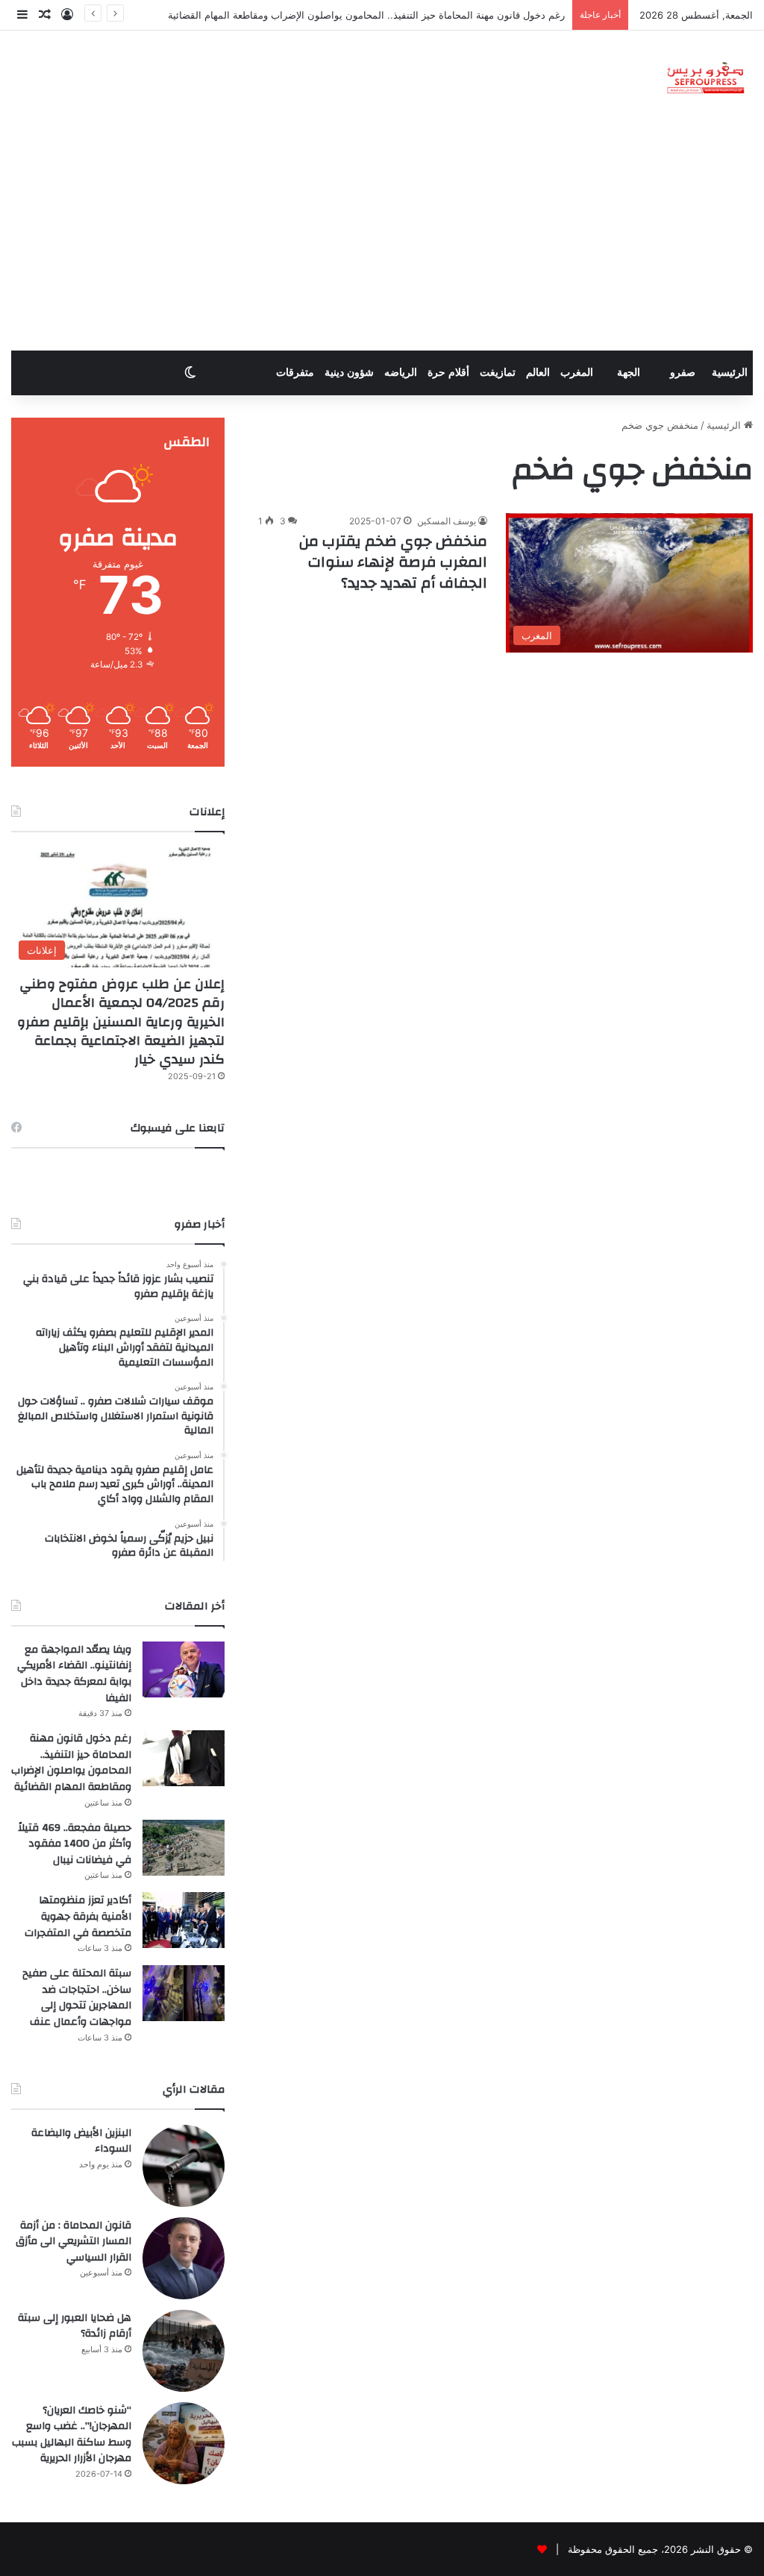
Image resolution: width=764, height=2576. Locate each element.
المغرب (577, 373)
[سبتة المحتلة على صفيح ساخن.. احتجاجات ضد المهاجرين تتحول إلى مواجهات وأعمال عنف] (184, 1993)
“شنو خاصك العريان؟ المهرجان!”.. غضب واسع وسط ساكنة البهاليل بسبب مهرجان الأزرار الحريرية (72, 2435)
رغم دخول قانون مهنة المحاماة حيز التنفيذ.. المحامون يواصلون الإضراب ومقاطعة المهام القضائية (366, 15)
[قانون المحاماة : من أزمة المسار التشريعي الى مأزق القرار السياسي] (184, 2258)
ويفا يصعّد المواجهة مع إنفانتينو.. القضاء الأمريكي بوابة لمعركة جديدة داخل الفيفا (74, 1674)
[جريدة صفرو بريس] (705, 79)
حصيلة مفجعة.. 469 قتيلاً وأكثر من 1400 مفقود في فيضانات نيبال (75, 1844)
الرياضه (401, 373)
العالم (538, 373)
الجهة (629, 373)
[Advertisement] (382, 239)
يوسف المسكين (447, 521)
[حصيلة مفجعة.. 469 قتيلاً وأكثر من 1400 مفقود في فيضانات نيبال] (184, 1848)
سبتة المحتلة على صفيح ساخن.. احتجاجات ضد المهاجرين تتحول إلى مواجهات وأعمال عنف (77, 1998)
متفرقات (295, 373)
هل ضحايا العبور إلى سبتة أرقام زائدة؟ (75, 2326)
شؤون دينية (349, 373)
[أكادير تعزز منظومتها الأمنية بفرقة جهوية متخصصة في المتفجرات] (184, 1920)
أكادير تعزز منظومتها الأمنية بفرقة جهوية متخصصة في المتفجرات (78, 1916)
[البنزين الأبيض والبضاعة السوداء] (184, 2166)
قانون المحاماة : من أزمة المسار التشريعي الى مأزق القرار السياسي (73, 2242)
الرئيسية (730, 373)
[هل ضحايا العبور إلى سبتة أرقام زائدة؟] (184, 2351)
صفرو (683, 373)
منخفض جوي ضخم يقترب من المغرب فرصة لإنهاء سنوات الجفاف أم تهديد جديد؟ (393, 562)
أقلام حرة (448, 373)
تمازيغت (498, 373)
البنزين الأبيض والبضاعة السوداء (81, 2141)
